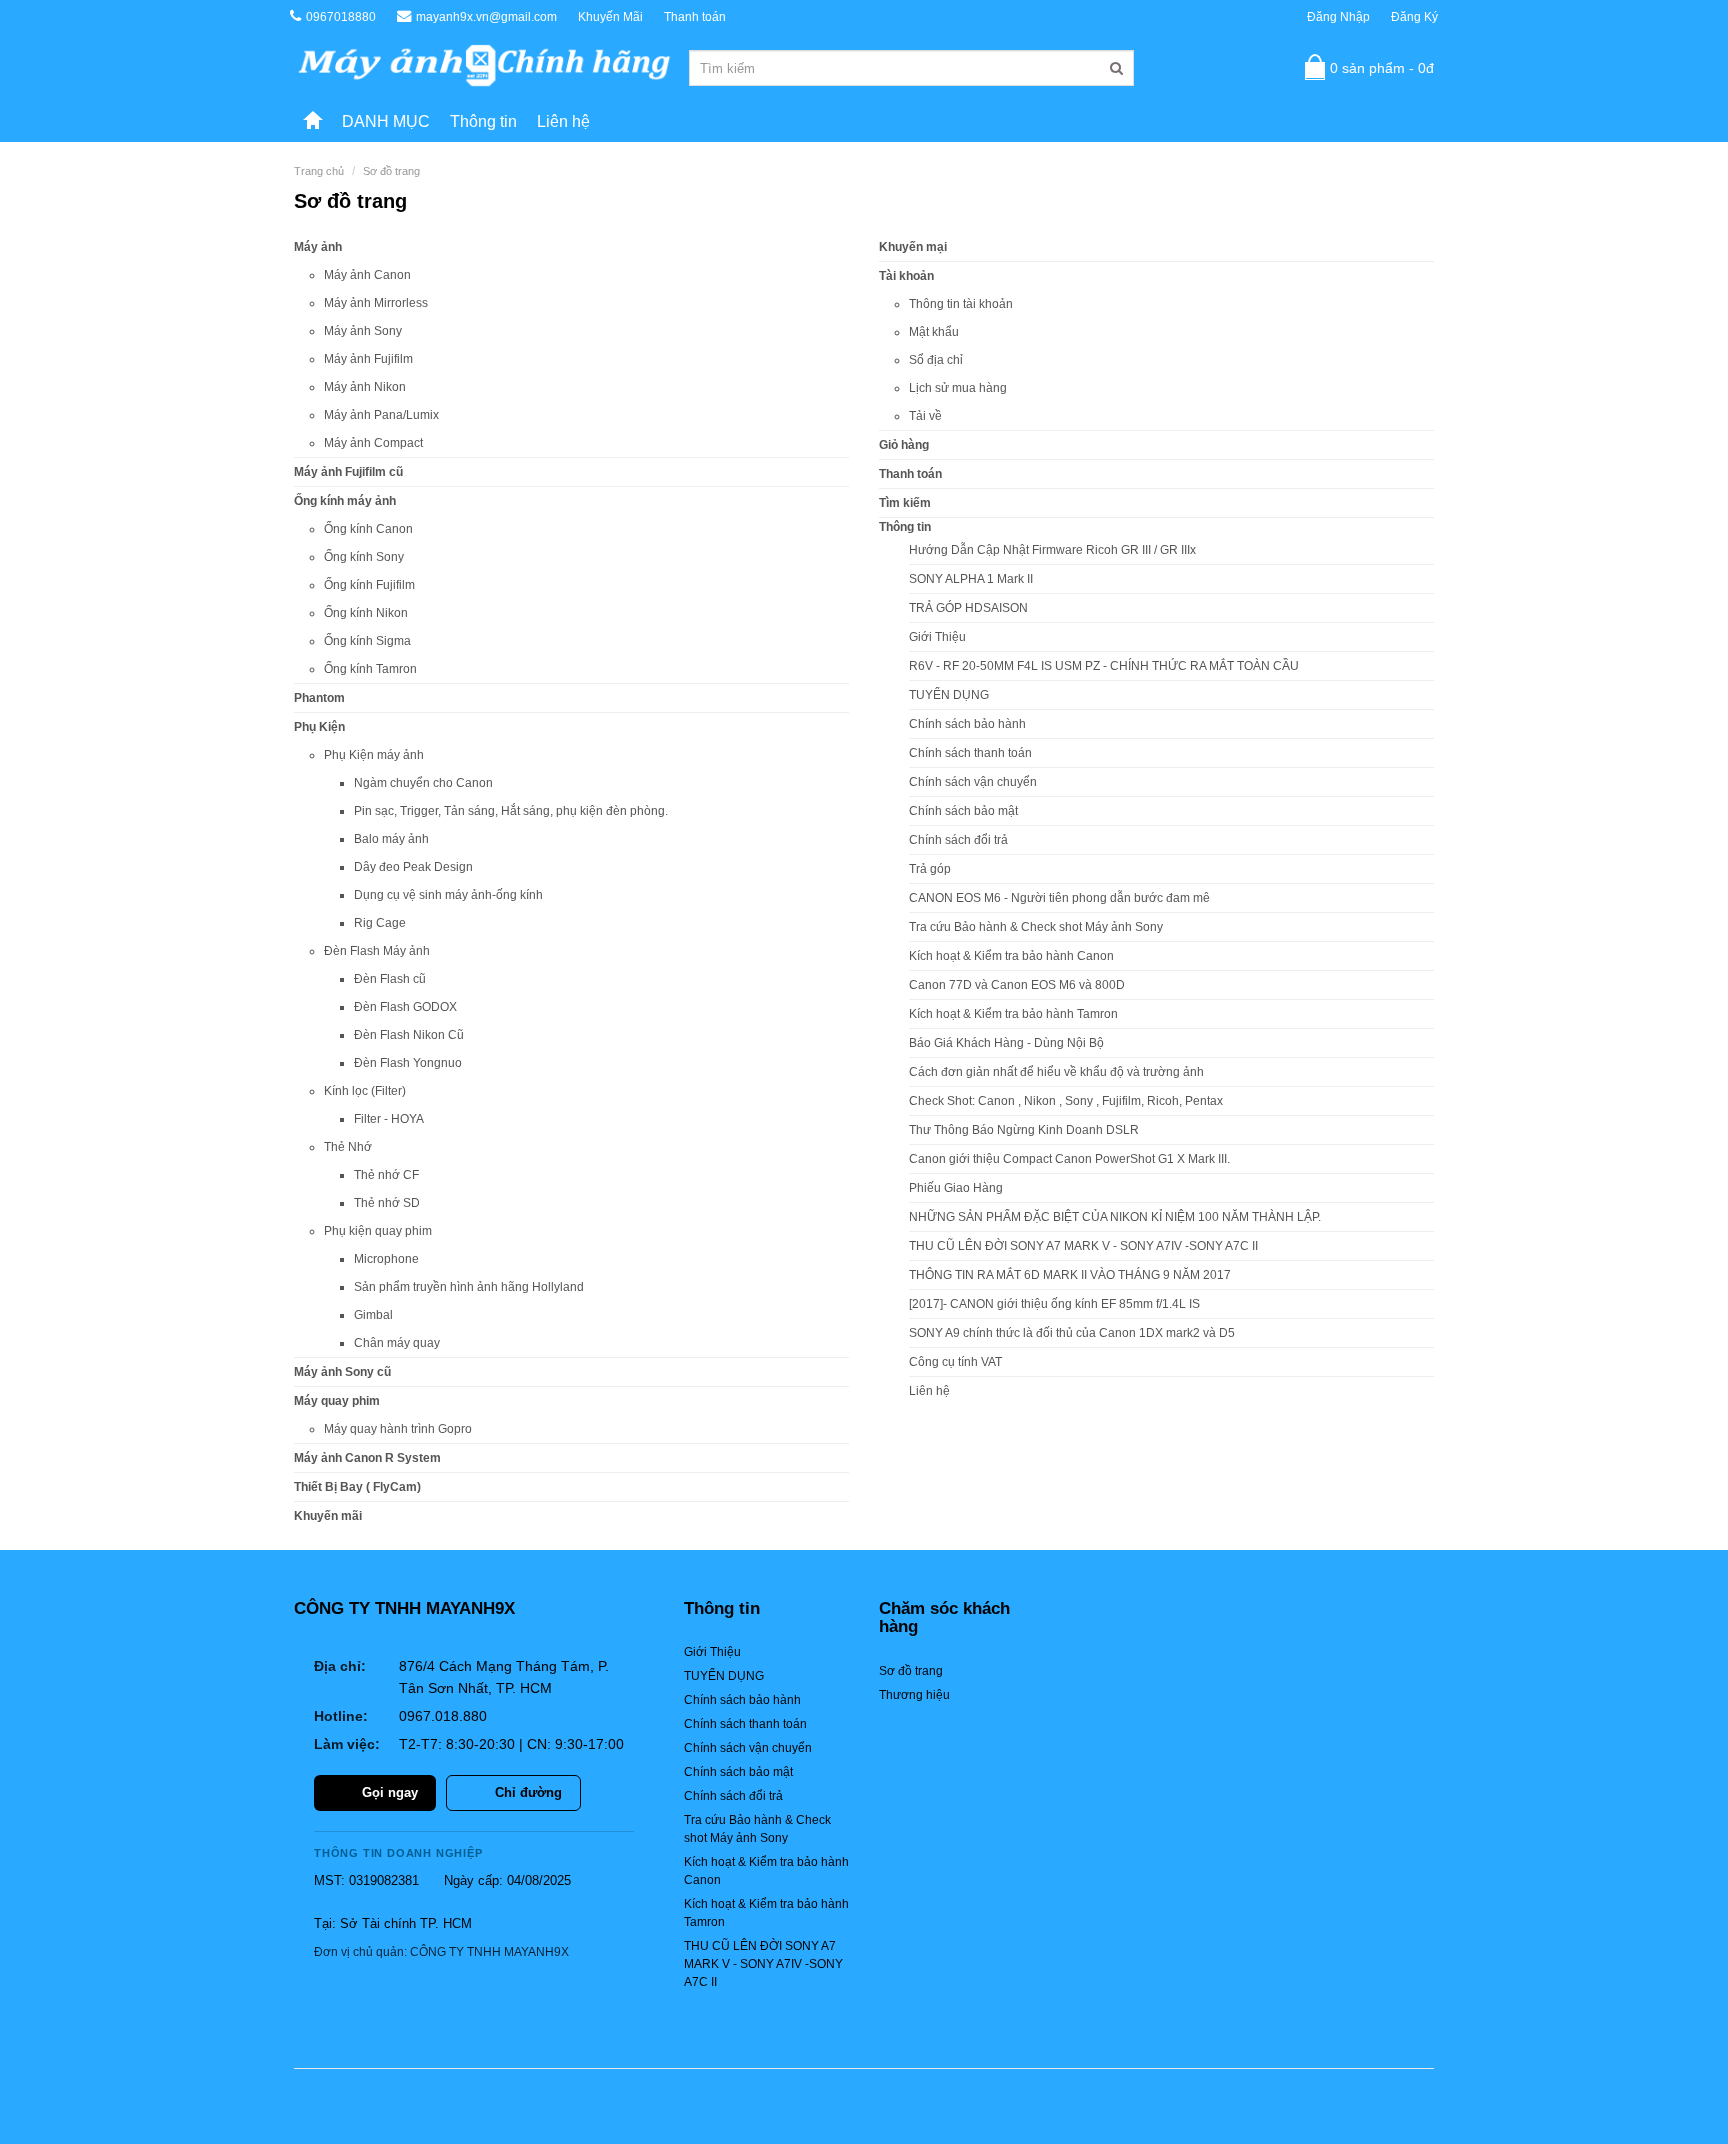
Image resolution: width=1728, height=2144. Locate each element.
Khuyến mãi (328, 1516)
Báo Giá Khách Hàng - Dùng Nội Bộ (1006, 1043)
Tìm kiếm (905, 503)
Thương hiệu (914, 1695)
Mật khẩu (934, 332)
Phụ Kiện (319, 727)
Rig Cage (380, 923)
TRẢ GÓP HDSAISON (968, 608)
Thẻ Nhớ (348, 1147)
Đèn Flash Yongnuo (408, 1063)
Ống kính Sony (364, 557)
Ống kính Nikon (366, 613)
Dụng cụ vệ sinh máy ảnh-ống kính (448, 895)
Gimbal (373, 1315)
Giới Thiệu (937, 637)
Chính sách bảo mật (963, 811)
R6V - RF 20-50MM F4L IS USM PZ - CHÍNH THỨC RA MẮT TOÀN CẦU (1104, 666)
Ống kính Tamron (370, 669)
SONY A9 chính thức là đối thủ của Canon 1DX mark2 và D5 (1072, 1333)
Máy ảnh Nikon (365, 387)
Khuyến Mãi (610, 17)
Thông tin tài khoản (961, 304)
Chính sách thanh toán (970, 753)
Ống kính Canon (368, 529)
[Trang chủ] (313, 122)
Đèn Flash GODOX (405, 1007)
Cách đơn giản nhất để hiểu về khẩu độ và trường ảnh (1056, 1072)
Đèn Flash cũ (390, 979)
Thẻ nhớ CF (386, 1175)
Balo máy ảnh (391, 839)
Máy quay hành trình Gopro (398, 1429)
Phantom (319, 698)
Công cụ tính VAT (955, 1362)
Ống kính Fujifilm (369, 585)
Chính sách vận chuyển (973, 782)
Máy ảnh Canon (367, 275)
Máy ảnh (318, 247)
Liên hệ (563, 121)
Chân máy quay (397, 1343)
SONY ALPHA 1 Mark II (971, 579)
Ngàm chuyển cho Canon (423, 783)
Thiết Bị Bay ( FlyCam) (357, 1487)
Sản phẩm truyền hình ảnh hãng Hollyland (469, 1287)
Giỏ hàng (904, 445)
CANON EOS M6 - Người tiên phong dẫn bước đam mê (1059, 898)
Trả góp (930, 869)
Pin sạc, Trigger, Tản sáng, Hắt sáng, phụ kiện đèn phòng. (511, 811)
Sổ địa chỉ (936, 360)
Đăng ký (1414, 17)
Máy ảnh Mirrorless (376, 303)
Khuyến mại (913, 247)
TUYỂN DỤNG (949, 695)
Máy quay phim (337, 1401)
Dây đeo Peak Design (413, 867)
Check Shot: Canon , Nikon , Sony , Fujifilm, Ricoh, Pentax (1066, 1101)
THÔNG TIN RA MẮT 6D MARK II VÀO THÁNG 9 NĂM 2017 (1070, 1275)
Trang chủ (319, 171)
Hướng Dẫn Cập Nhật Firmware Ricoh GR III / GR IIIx (1052, 550)
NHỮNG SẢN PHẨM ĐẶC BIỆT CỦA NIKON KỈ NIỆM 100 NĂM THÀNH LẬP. (1115, 1217)
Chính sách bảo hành (967, 724)
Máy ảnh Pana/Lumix (381, 415)
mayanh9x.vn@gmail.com (486, 17)
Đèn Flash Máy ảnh (377, 951)
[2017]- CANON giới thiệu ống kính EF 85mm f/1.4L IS (1054, 1304)
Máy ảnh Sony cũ (342, 1372)
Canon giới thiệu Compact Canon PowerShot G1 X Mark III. (1069, 1159)
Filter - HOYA (389, 1119)
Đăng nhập (1338, 17)
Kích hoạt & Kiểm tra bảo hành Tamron (1013, 1014)
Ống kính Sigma (367, 641)
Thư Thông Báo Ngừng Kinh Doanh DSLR (1024, 1130)
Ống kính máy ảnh (345, 501)
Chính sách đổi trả (958, 840)
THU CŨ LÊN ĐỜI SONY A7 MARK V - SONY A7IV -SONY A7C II (1083, 1246)
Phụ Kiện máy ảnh (374, 755)
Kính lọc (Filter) (365, 1091)
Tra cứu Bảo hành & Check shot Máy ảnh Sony (1036, 927)
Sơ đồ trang (391, 171)
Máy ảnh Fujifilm (368, 359)
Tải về (925, 416)
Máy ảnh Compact (373, 443)
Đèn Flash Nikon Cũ (409, 1035)
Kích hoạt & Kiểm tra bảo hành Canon (1011, 956)
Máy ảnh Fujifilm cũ (348, 472)
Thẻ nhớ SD (387, 1203)
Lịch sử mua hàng (958, 388)
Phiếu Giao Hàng (956, 1188)
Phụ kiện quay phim (378, 1231)
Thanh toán (695, 17)
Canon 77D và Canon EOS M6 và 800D (1017, 985)
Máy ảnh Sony (363, 331)
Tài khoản (906, 276)
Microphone (386, 1259)
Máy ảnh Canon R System (367, 1458)
